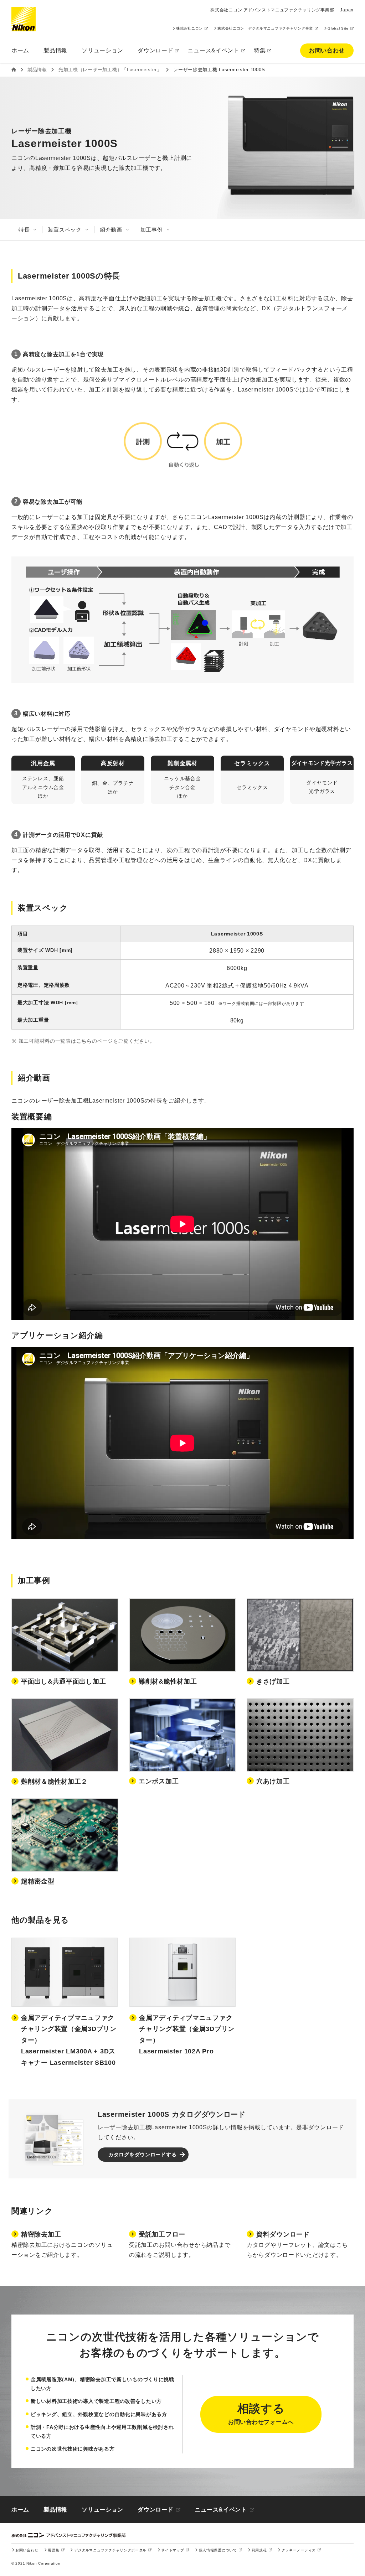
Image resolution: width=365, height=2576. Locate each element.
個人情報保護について (218, 2550)
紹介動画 (111, 230)
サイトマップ (173, 2550)
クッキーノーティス (299, 2550)
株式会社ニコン (189, 28)
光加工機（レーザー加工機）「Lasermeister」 (110, 70)
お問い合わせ (327, 50)
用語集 (53, 2550)
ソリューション (102, 2510)
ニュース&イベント (213, 50)
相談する (261, 2414)
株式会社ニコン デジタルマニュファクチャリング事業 (265, 28)
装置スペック (65, 230)
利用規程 (259, 2550)
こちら (84, 1041)
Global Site (338, 28)
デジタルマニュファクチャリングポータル (110, 2550)
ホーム (20, 50)
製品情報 (55, 50)
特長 (24, 230)
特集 (260, 50)
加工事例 (152, 230)
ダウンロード (155, 50)
